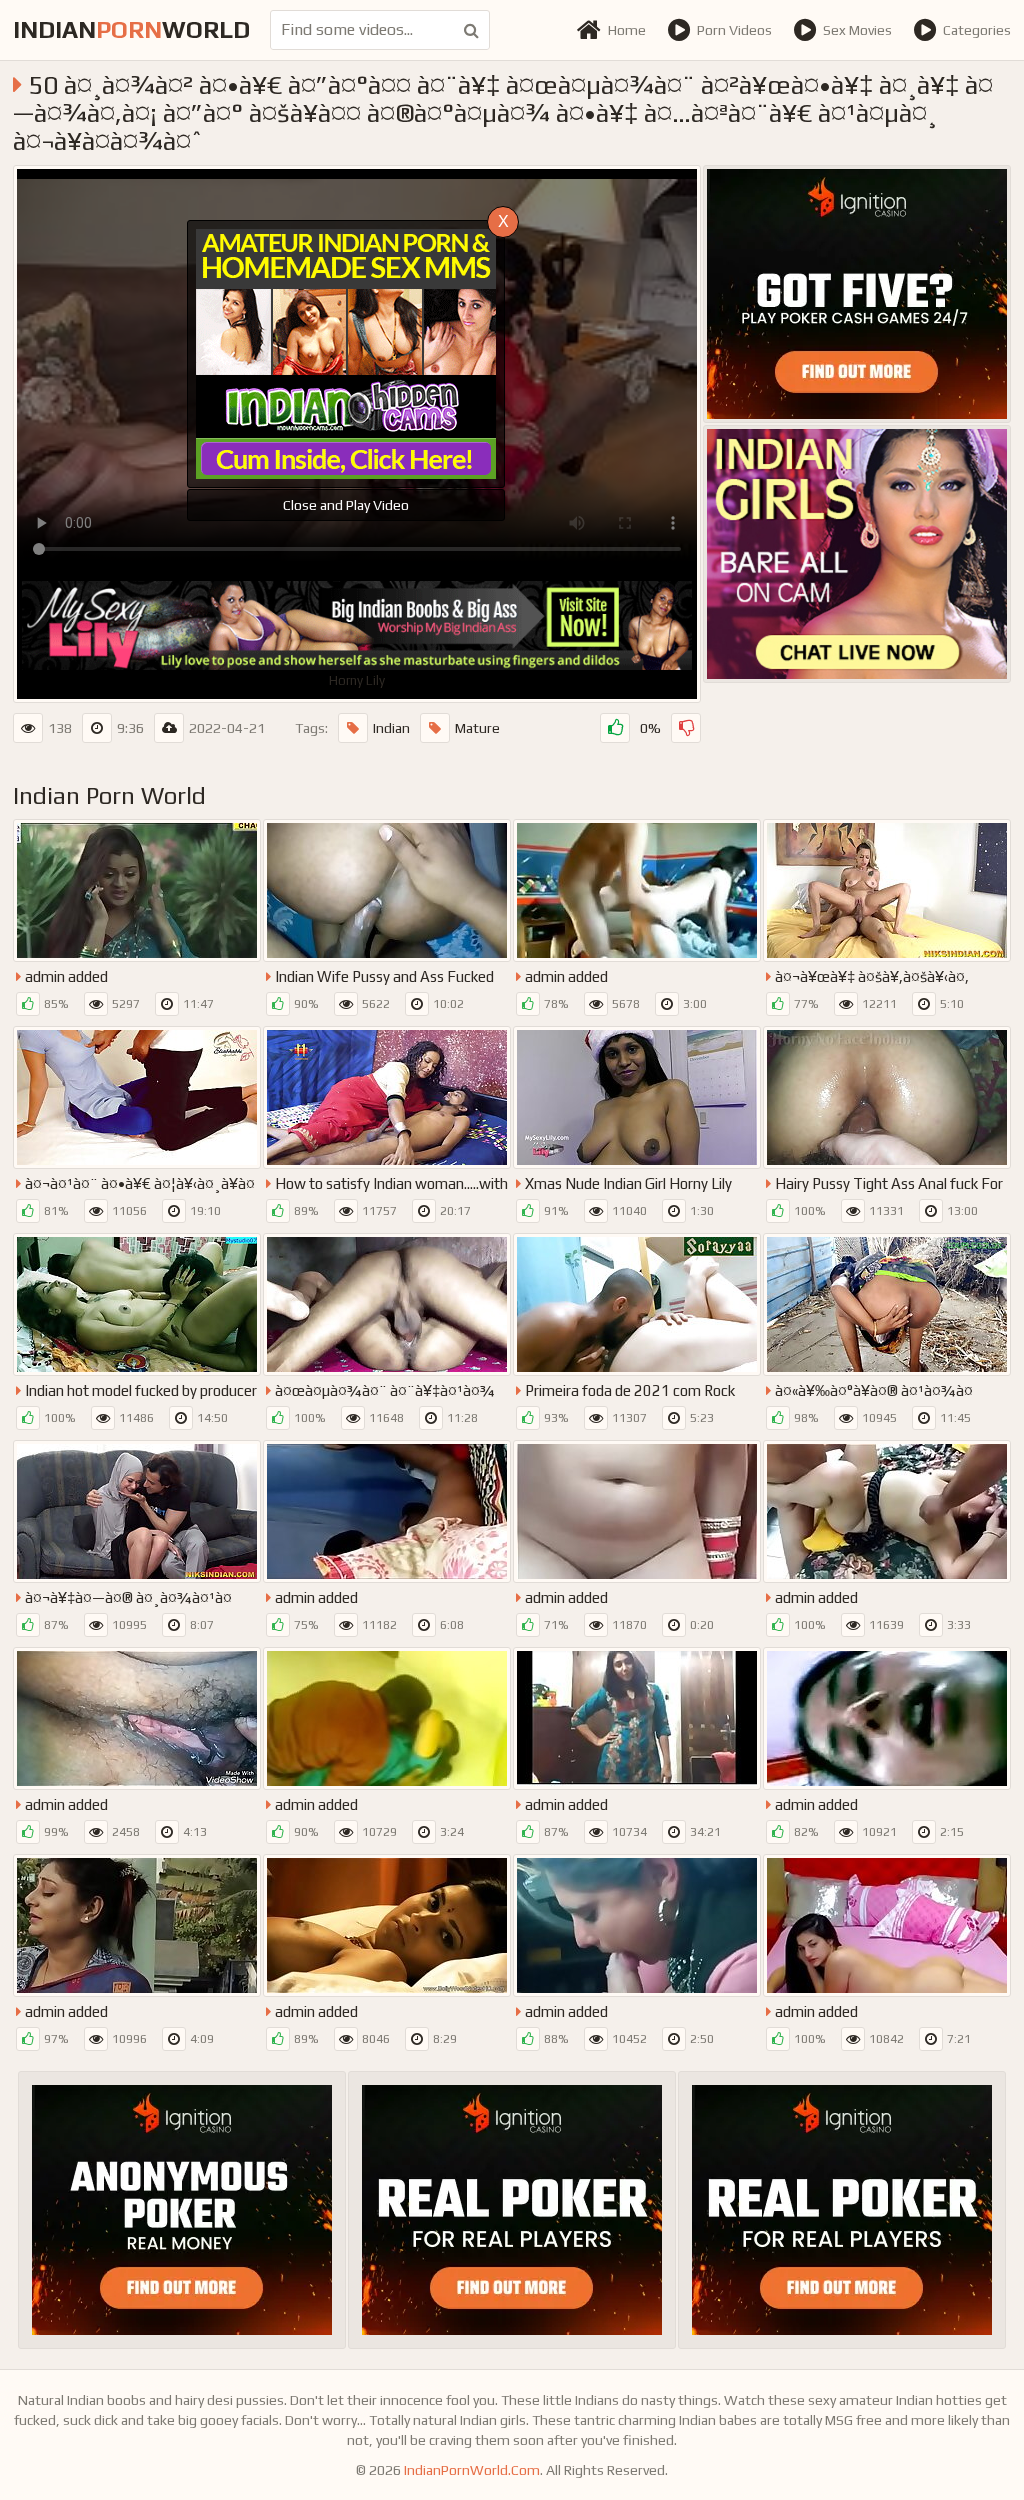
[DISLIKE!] (686, 728)
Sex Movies (857, 30)
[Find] (471, 30)
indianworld (131, 29)
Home (627, 30)
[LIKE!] (615, 728)
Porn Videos (734, 30)
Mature (477, 728)
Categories (977, 30)
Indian (391, 728)
